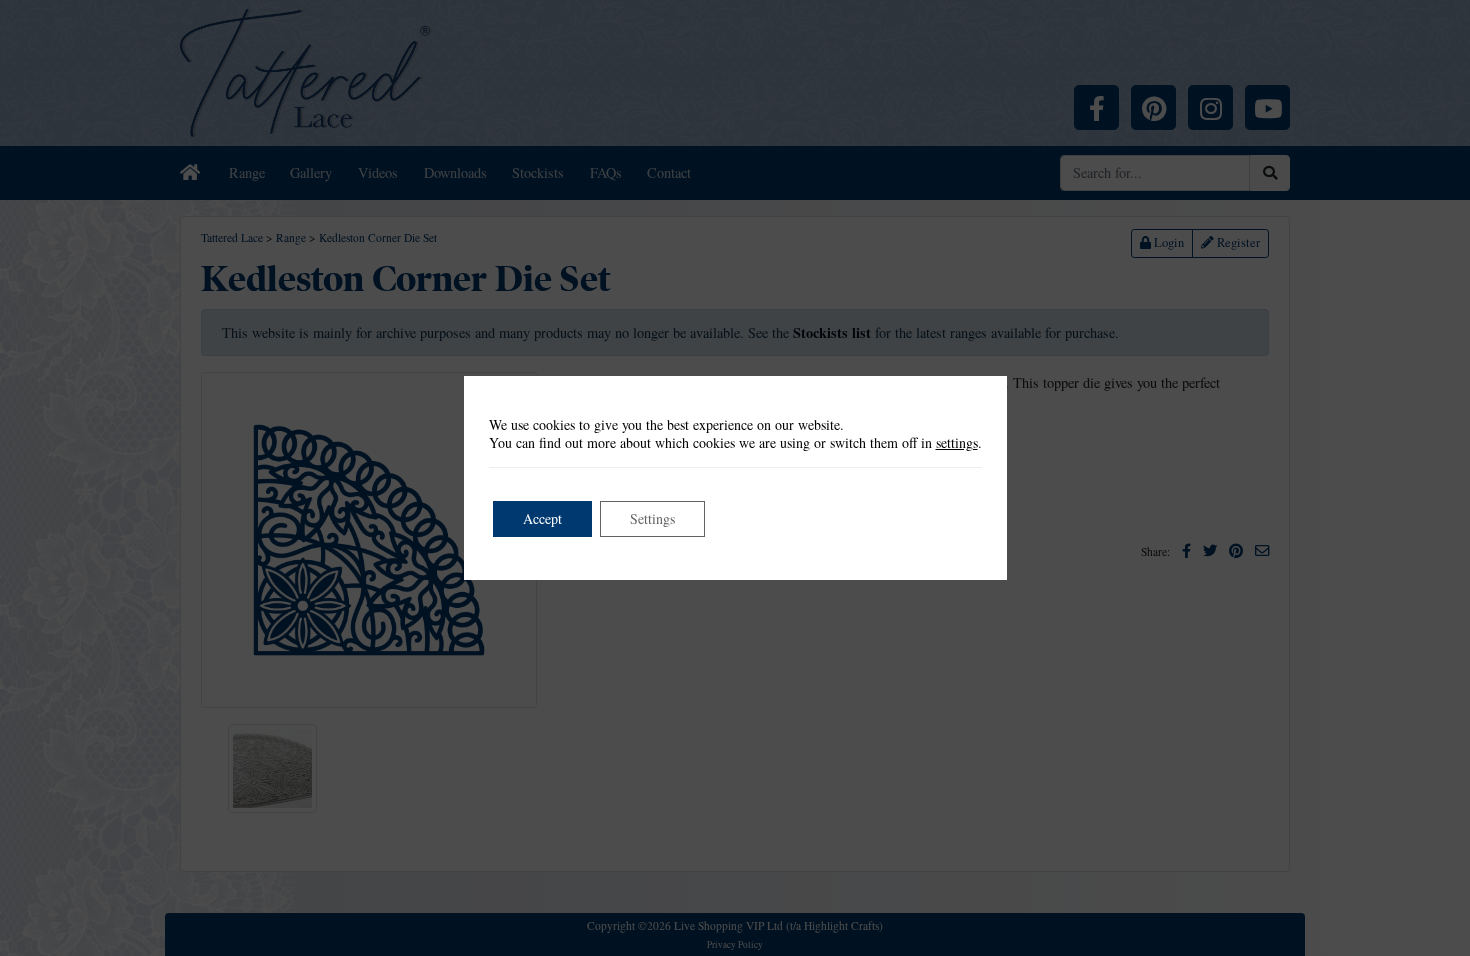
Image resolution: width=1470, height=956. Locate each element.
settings (957, 443)
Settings (652, 518)
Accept (542, 518)
